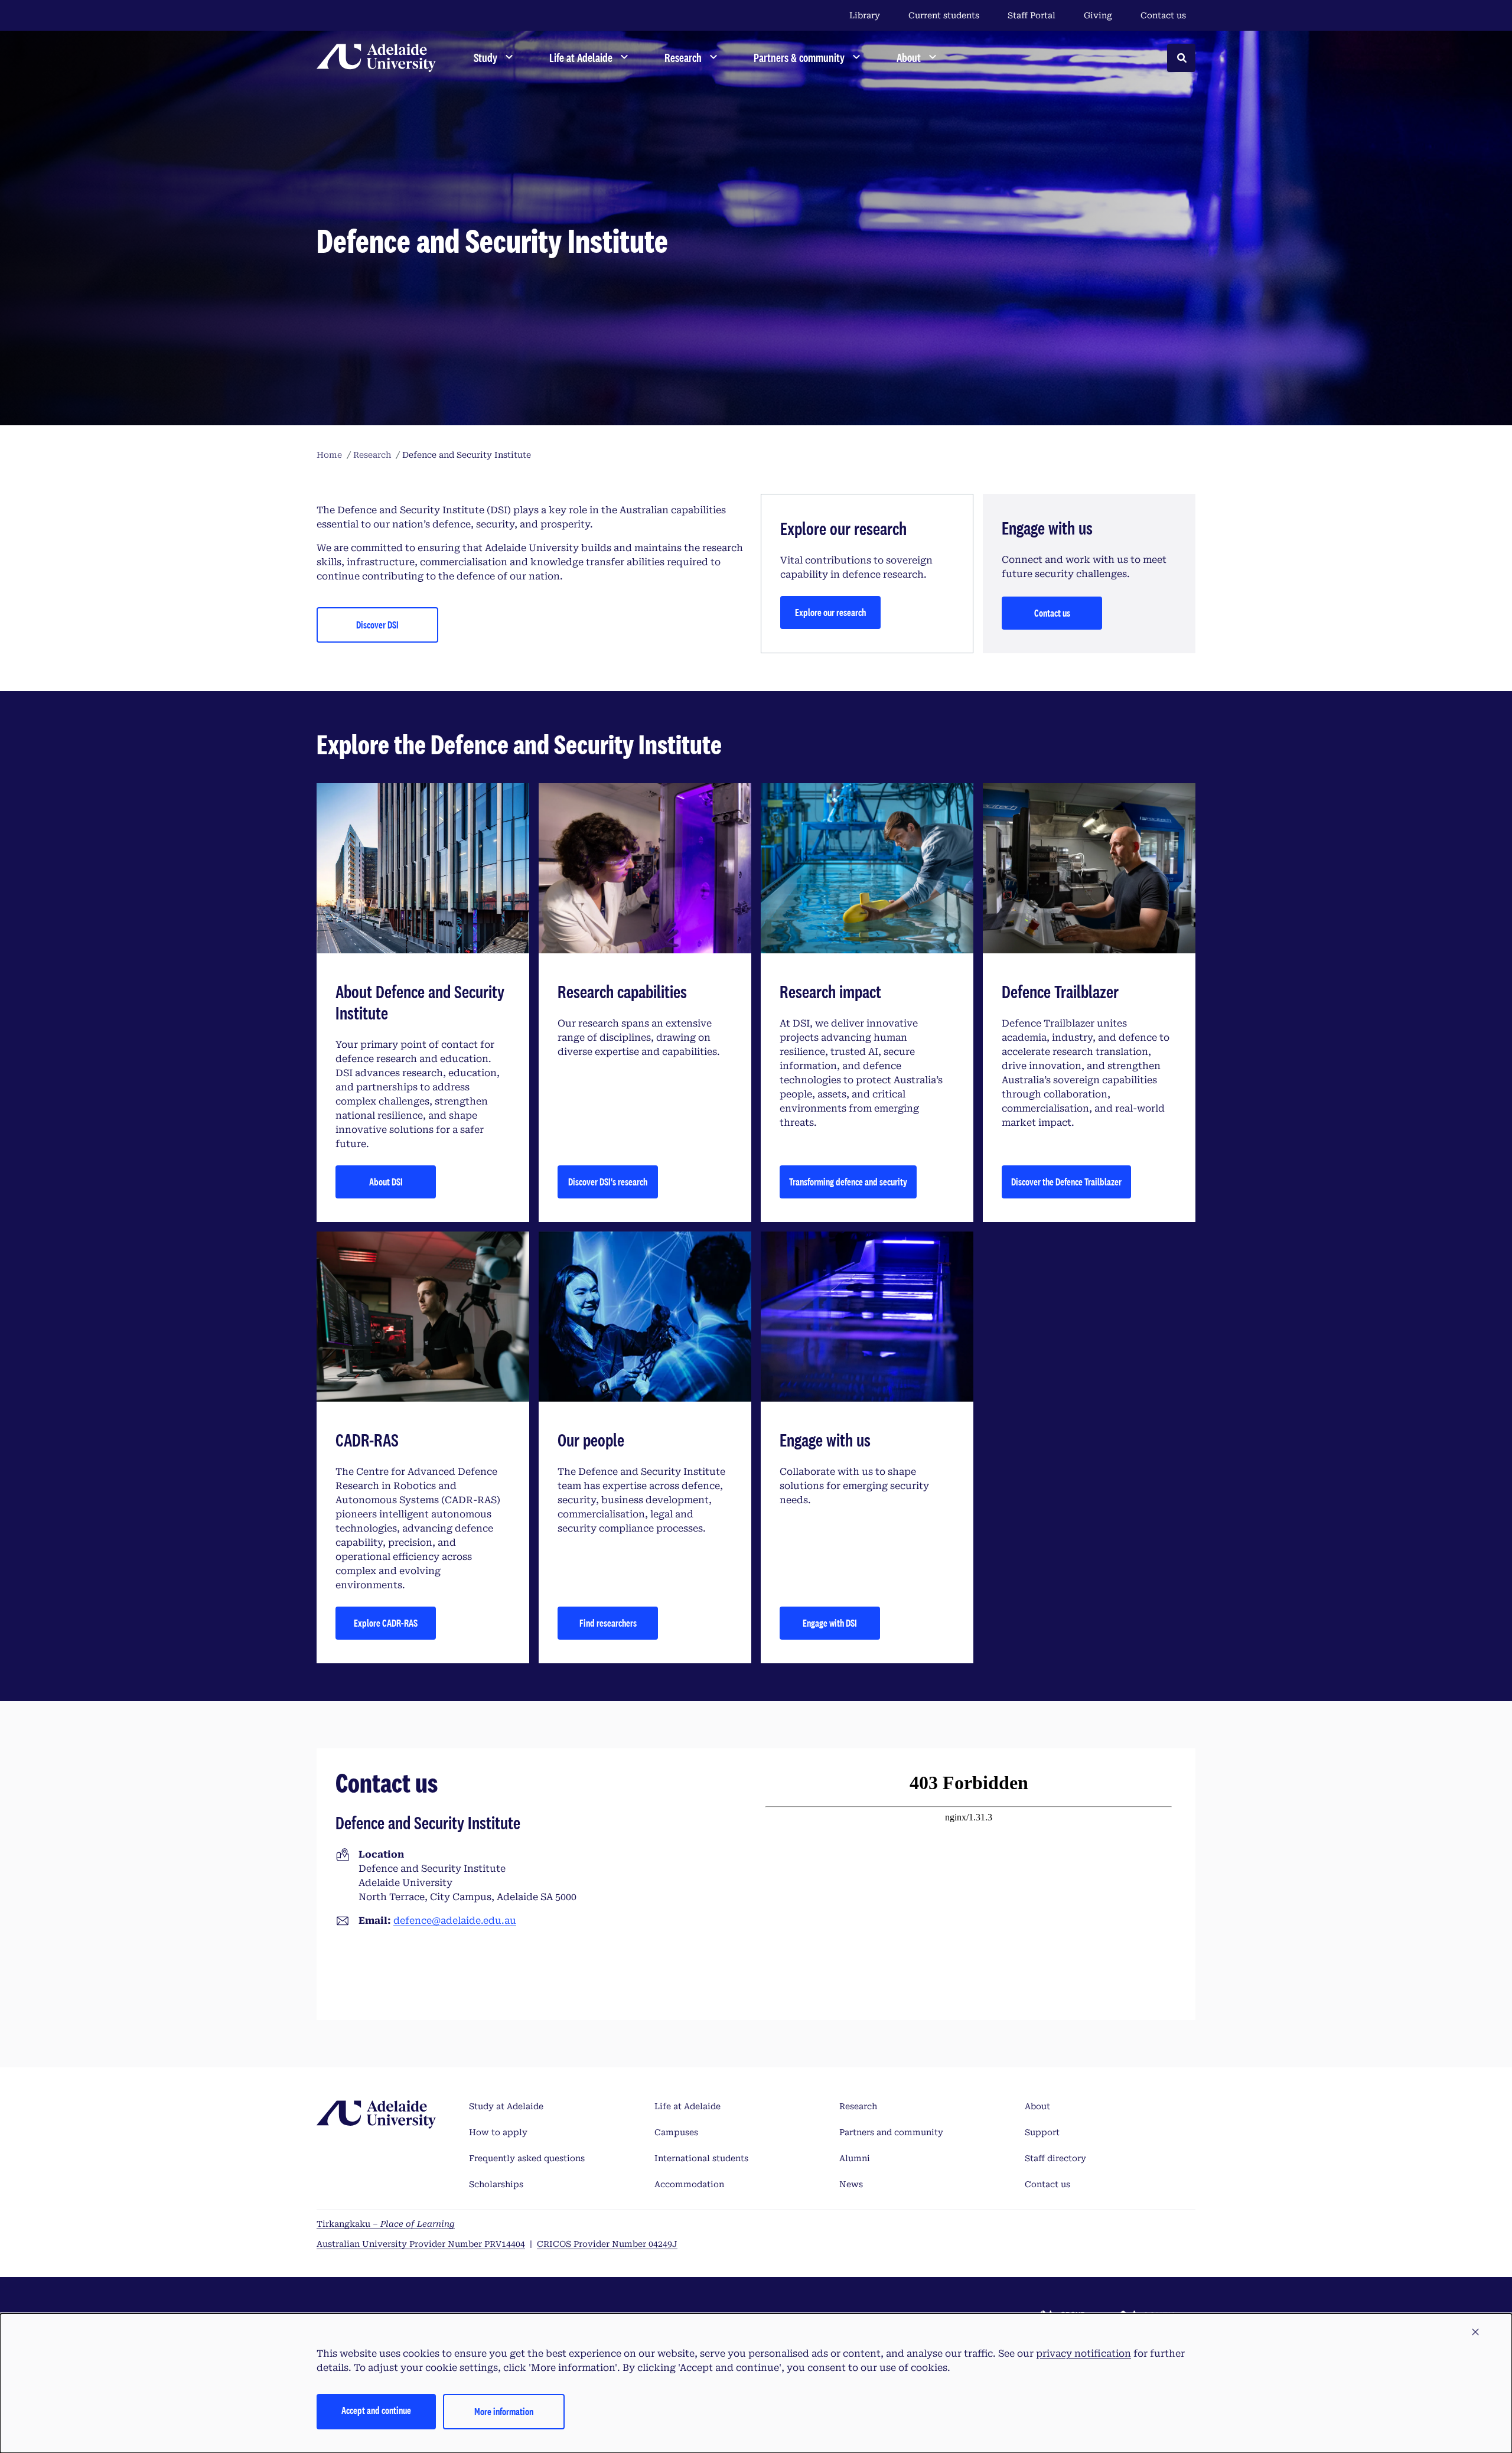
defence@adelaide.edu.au (455, 1921)
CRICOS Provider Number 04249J (607, 2244)
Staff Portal (1032, 15)
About (1037, 2106)
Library (865, 15)
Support (1042, 2132)
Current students (944, 15)
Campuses (676, 2132)
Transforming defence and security (848, 1182)
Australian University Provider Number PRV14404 (421, 2244)
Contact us (1163, 15)
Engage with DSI (830, 1623)
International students (701, 2158)
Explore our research (830, 612)
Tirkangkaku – (386, 2224)
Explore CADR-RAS (386, 1623)
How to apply (498, 2132)
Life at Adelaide (687, 2106)
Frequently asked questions (527, 2158)
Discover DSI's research (608, 1182)
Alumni (855, 2158)
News (851, 2184)
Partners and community (891, 2132)
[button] (1475, 2333)
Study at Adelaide (506, 2106)
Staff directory (1055, 2158)
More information (504, 2411)
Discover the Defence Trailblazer (1066, 1182)
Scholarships (496, 2184)
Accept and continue (376, 2410)
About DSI (386, 1182)
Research (858, 2106)
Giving (1098, 15)
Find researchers (608, 1623)
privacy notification (1084, 2353)
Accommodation (689, 2184)
